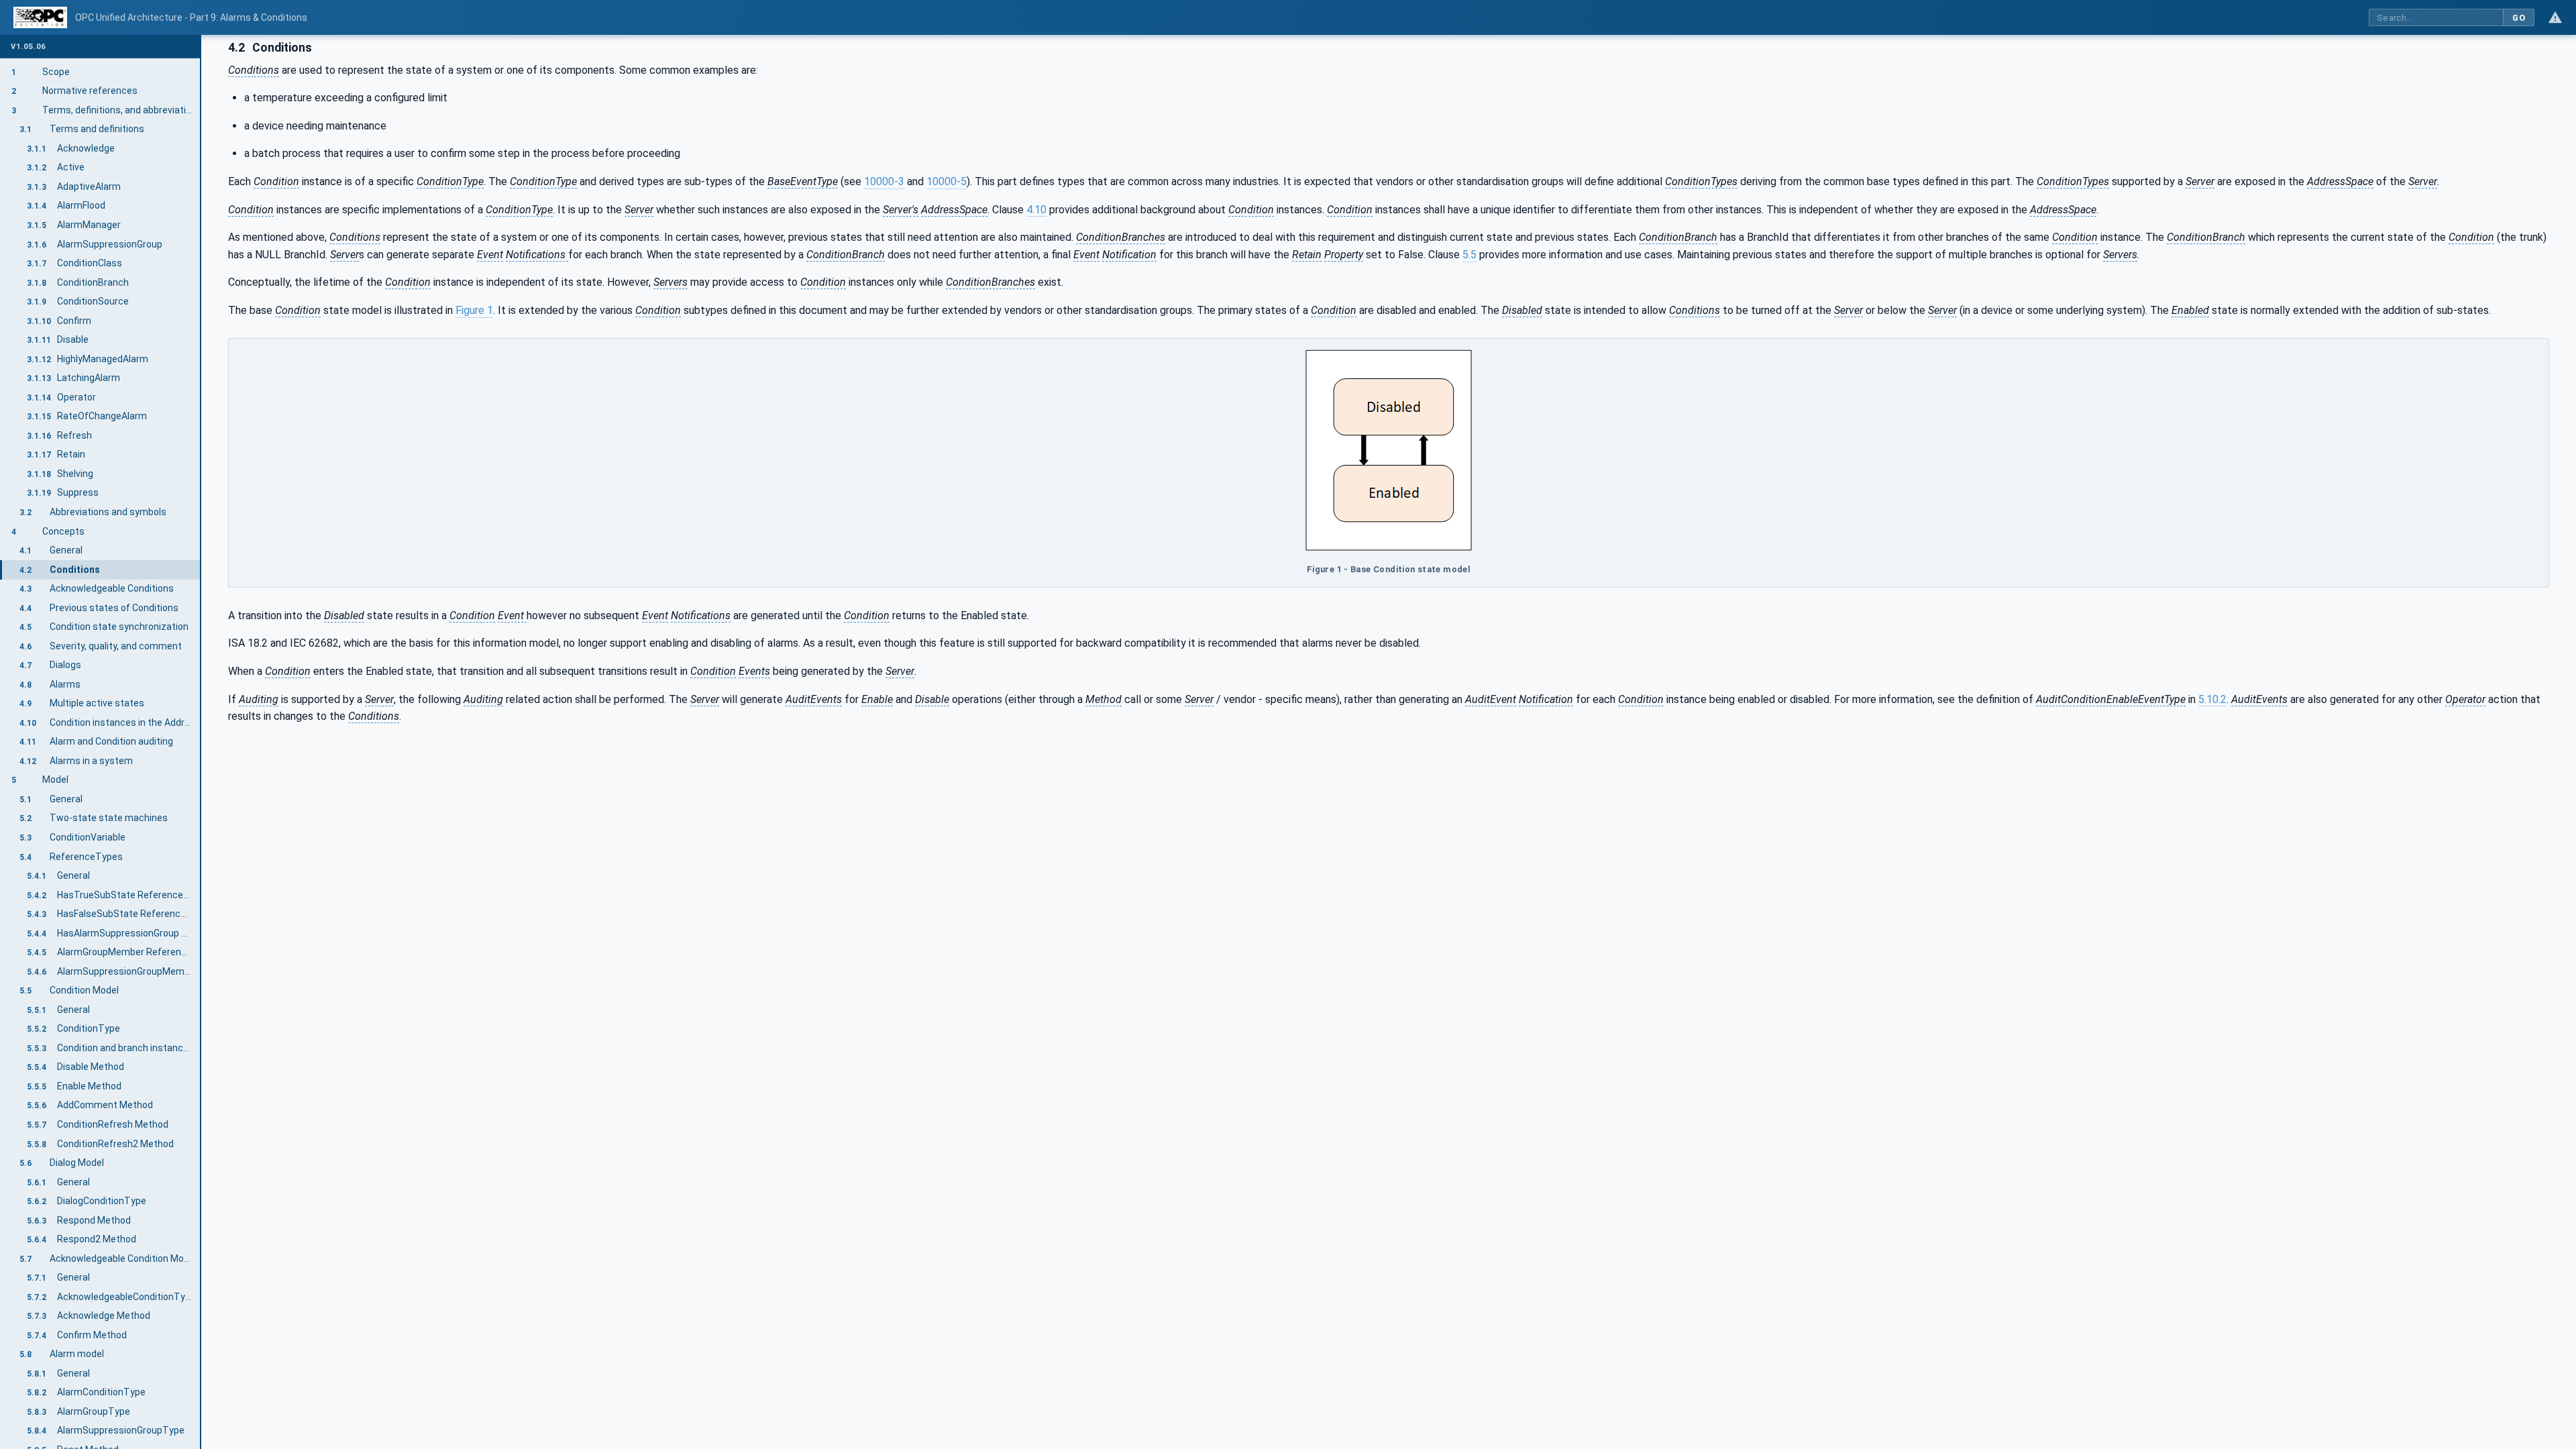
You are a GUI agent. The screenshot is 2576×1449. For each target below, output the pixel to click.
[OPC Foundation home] (40, 17)
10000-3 (884, 181)
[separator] (201, 742)
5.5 (1469, 255)
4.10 (1036, 210)
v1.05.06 (28, 47)
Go (2519, 18)
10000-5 (947, 181)
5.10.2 (2212, 699)
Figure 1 (474, 310)
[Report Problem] (2555, 17)
